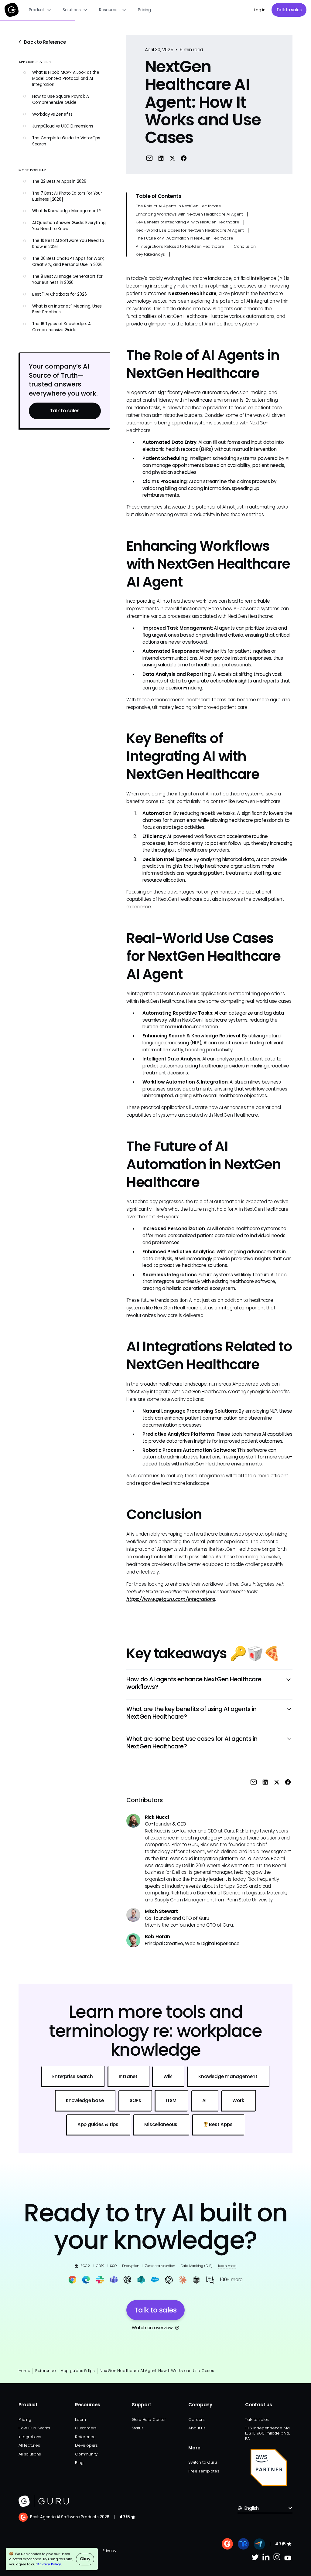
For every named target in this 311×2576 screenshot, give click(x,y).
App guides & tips (78, 2371)
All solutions (30, 2454)
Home (24, 2371)
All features (29, 2445)
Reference (46, 2371)
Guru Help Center (149, 2419)
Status (138, 2428)
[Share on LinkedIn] (161, 158)
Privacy (109, 2551)
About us (197, 2428)
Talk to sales (289, 10)
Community (86, 2454)
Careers (196, 2419)
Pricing (144, 10)
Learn (80, 2419)
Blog (79, 2463)
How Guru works (34, 2428)
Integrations (30, 2437)
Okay (85, 2559)
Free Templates (204, 2471)
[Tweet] (172, 158)
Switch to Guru (202, 2462)
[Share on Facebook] (184, 158)
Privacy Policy (49, 2564)
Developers (86, 2445)
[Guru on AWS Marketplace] (269, 2468)
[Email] (149, 158)
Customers (86, 2428)
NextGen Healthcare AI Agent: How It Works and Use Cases (157, 2371)
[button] (40, 10)
